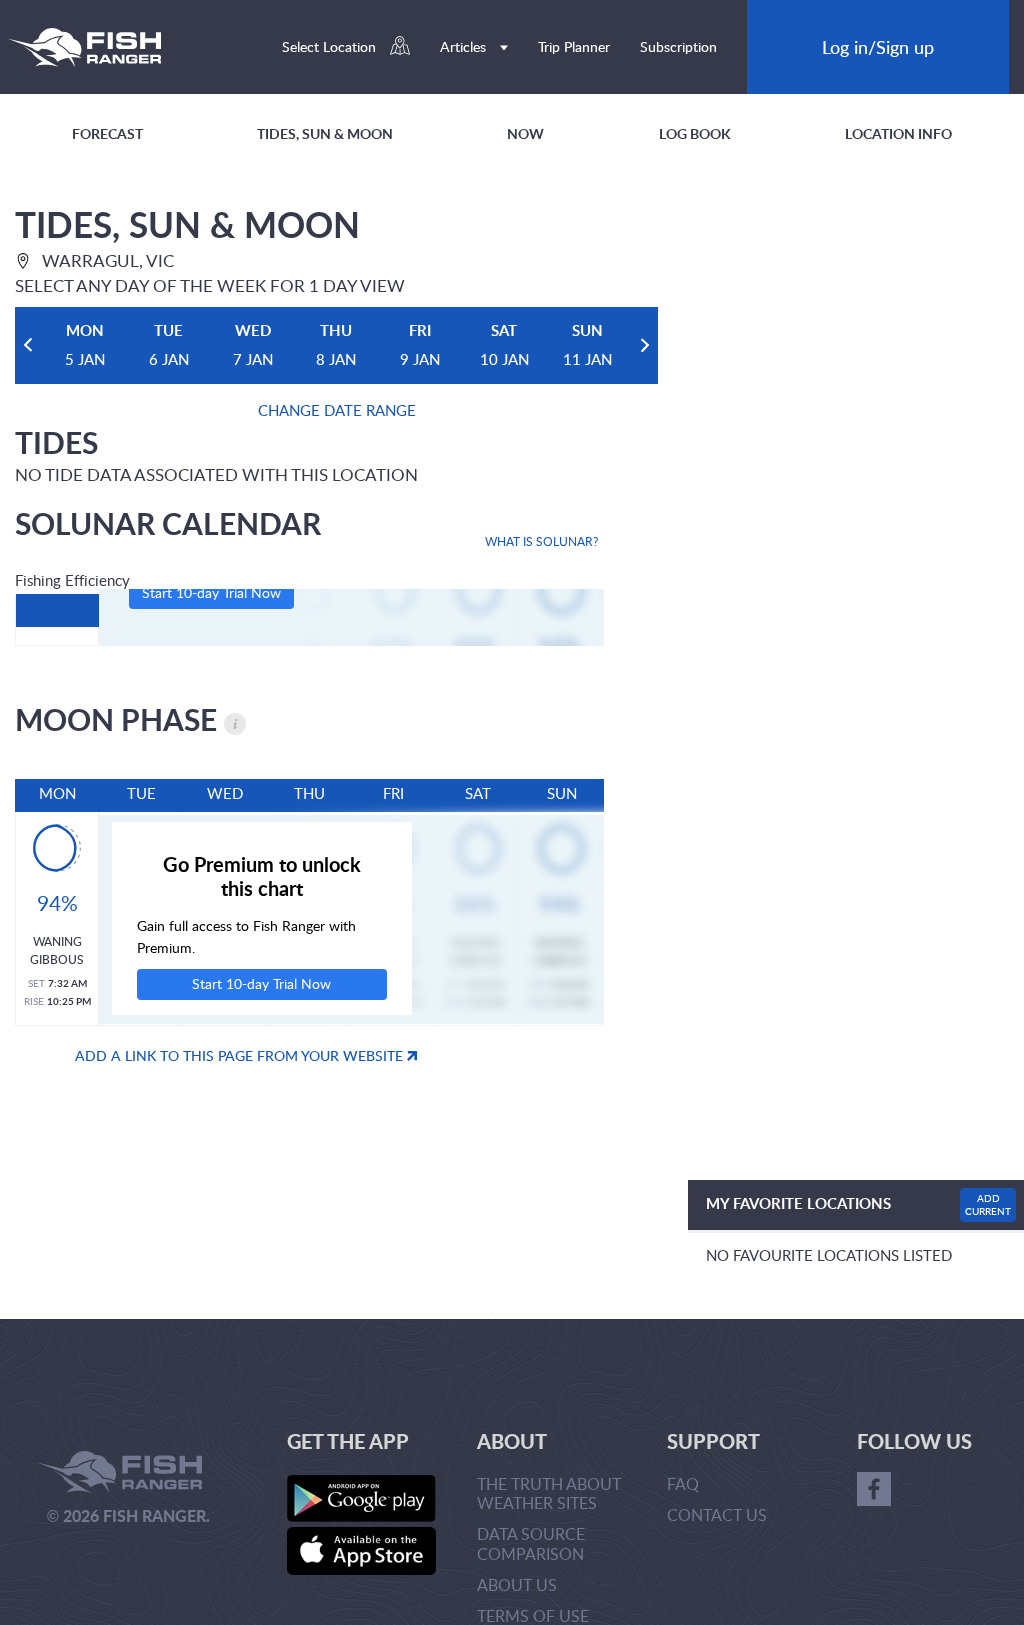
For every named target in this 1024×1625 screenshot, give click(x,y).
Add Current (988, 1204)
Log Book (695, 133)
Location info (898, 133)
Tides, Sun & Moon (325, 133)
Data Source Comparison (531, 1543)
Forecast (107, 133)
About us (517, 1585)
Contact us (717, 1515)
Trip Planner (574, 46)
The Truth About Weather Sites (549, 1493)
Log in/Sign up (878, 46)
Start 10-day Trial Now (211, 592)
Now (525, 133)
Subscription (678, 46)
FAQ (683, 1484)
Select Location (331, 46)
